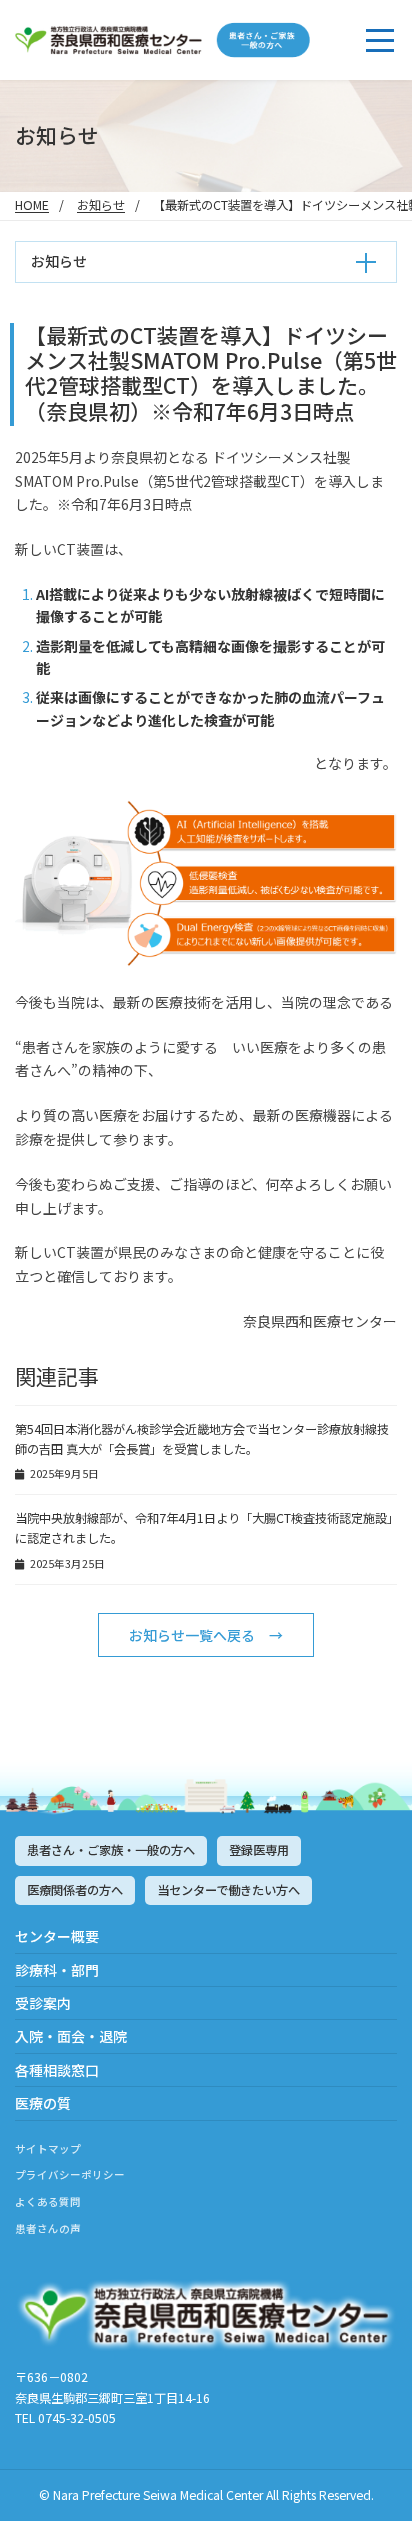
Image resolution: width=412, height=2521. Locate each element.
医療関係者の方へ (75, 1890)
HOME (32, 205)
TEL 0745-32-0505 (65, 2418)
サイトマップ (48, 2148)
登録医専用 (259, 1850)
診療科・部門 (57, 1970)
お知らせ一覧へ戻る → (206, 1635)
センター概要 (57, 1936)
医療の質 (43, 2103)
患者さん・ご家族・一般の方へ (111, 1850)
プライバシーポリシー (70, 2174)
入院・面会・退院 (71, 2036)
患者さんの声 (48, 2228)
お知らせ (101, 205)
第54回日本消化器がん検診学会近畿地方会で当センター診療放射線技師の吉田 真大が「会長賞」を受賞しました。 (202, 1439)
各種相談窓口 (57, 2070)
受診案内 (43, 2003)
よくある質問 (48, 2201)
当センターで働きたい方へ (228, 1890)
